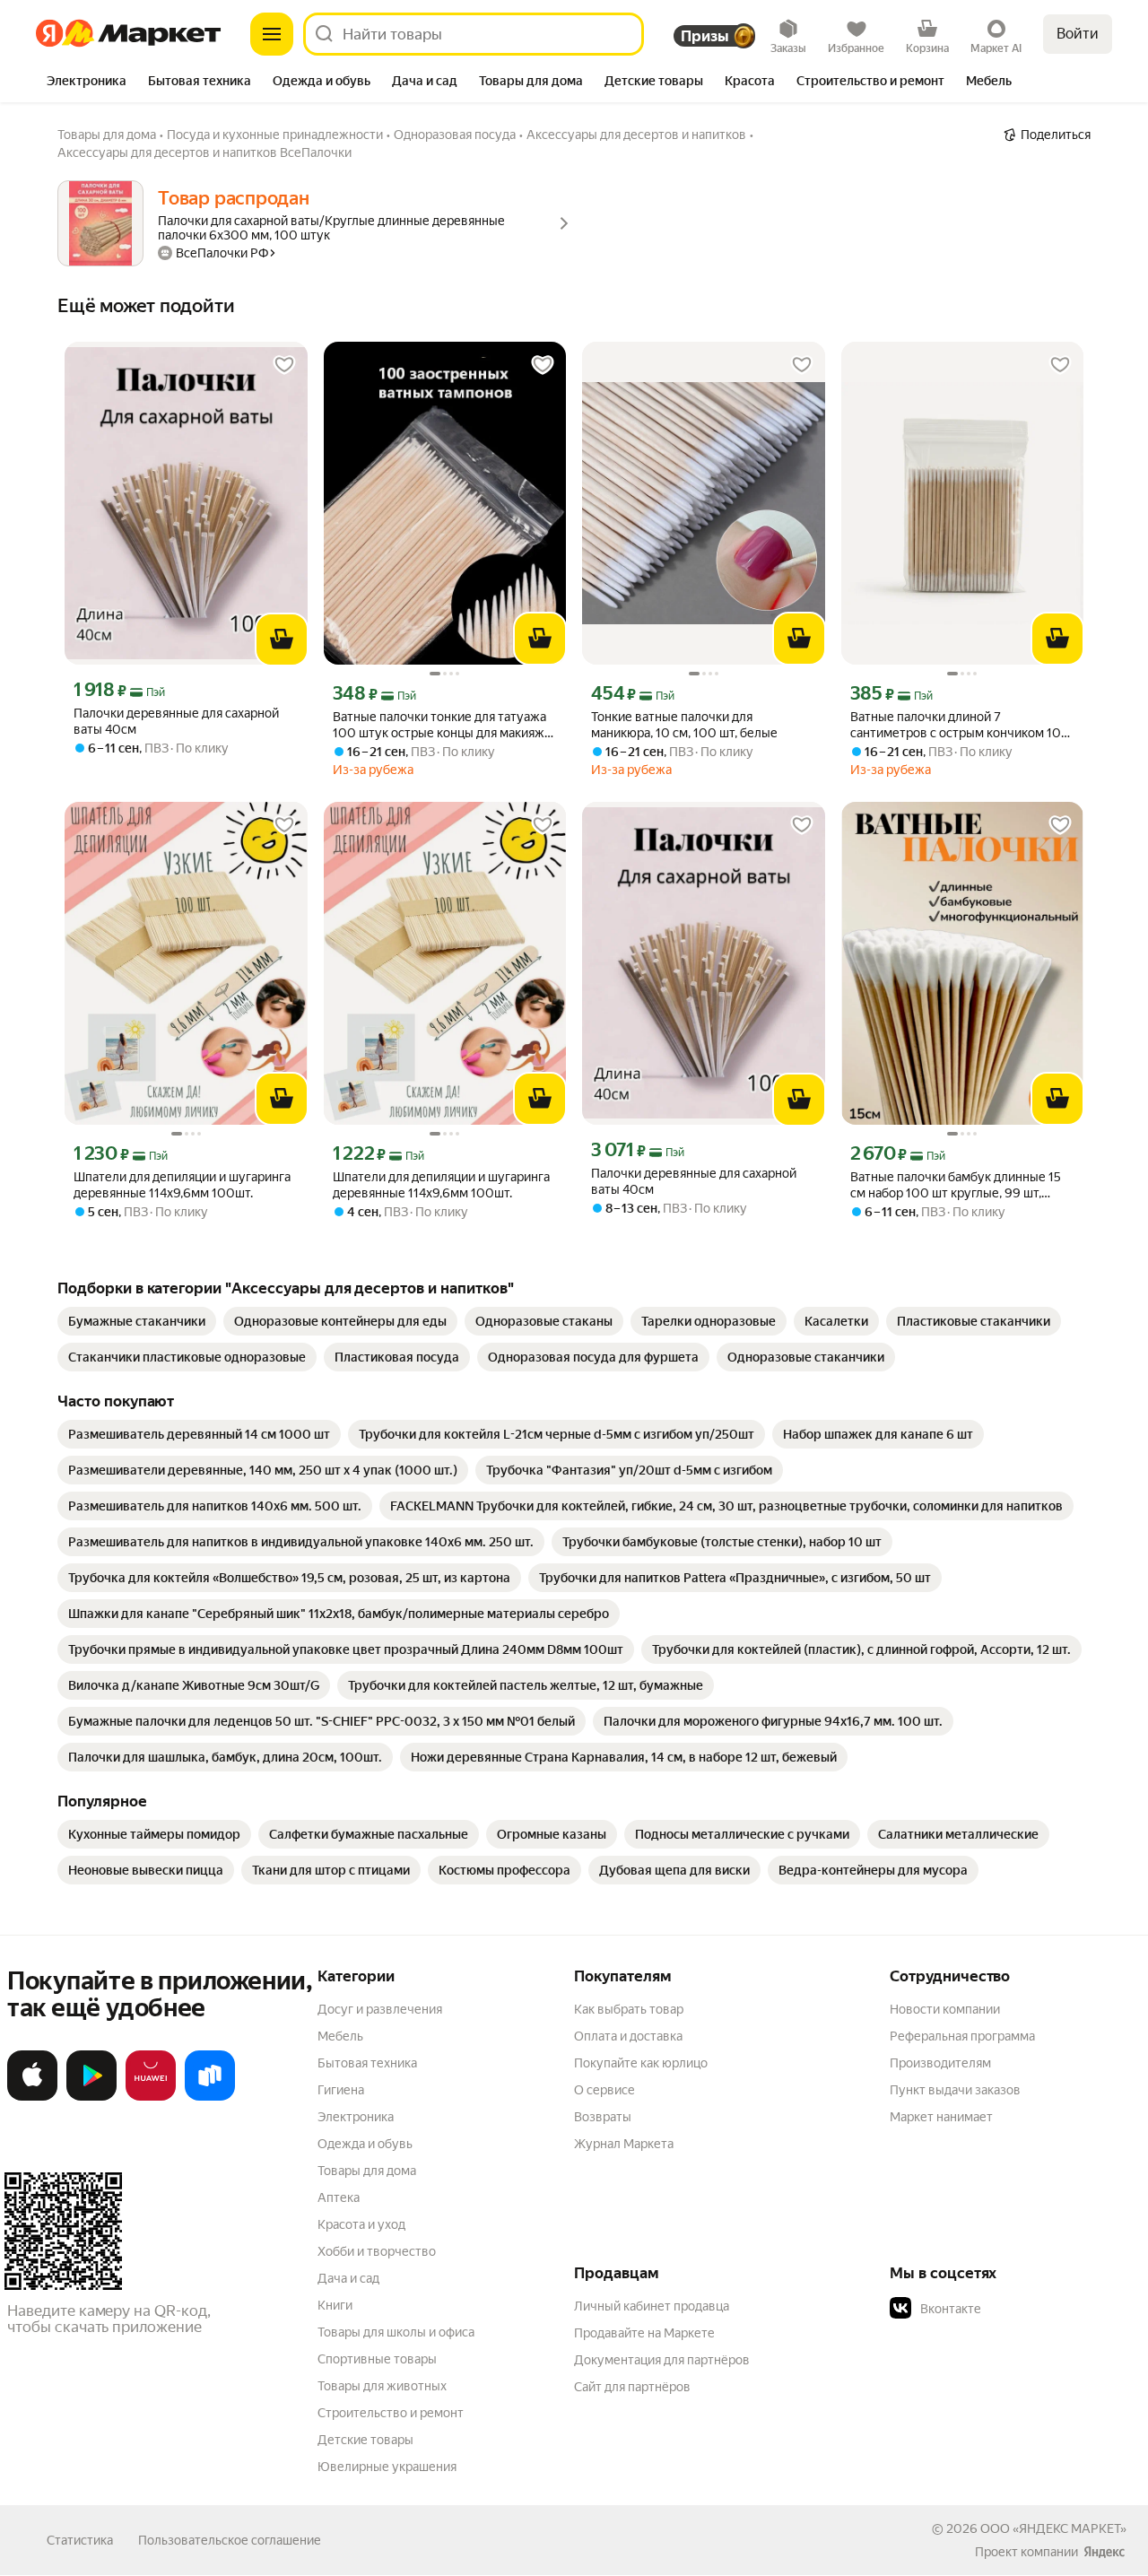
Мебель (340, 2036)
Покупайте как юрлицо (641, 2063)
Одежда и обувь (365, 2144)
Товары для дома (367, 2171)
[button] (1015, 2309)
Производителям (940, 2063)
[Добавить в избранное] (284, 365)
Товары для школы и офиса (396, 2332)
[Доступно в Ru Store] (210, 2097)
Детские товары (365, 2440)
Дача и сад (348, 2278)
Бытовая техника (367, 2063)
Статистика (80, 2540)
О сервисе (604, 2090)
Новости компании (945, 2009)
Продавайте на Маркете (644, 2333)
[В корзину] (282, 640)
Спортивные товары (377, 2359)
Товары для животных (382, 2386)
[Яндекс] (1104, 2552)
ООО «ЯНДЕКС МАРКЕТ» (1053, 2528)
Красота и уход (361, 2224)
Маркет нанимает (941, 2117)
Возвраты (603, 2117)
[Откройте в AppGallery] (151, 2097)
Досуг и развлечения (380, 2009)
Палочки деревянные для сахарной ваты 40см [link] (176, 721)
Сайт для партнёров (632, 2387)
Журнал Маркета (624, 2144)
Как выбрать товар (629, 2009)
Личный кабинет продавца (652, 2306)
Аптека (339, 2197)
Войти (1078, 34)
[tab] (87, 83)
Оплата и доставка (628, 2036)
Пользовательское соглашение (230, 2540)
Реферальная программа (962, 2036)
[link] (137, 1321)
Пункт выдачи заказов (955, 2090)
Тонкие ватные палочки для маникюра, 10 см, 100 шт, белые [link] (684, 725)
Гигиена (341, 2090)
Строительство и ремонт (391, 2413)
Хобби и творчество (377, 2251)
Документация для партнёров (662, 2360)
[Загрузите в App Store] (32, 2097)
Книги (335, 2305)
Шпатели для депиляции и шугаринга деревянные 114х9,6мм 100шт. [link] (182, 1185)
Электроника (356, 2117)
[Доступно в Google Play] (91, 2097)
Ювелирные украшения (387, 2467)
